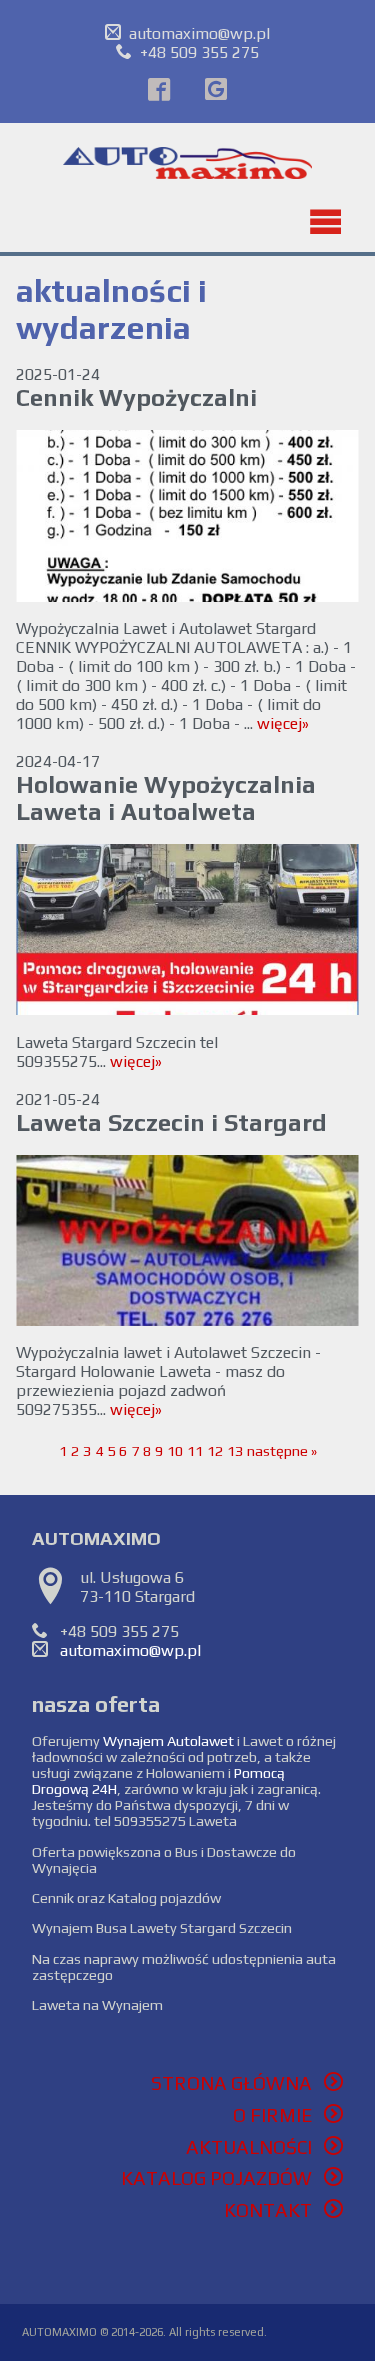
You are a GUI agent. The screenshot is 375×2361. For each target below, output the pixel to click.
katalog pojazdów (222, 2178)
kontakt (274, 2210)
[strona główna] (187, 170)
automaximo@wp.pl (199, 33)
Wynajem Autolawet (168, 1741)
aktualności (255, 2147)
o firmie (278, 2115)
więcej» (283, 723)
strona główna (237, 2083)
